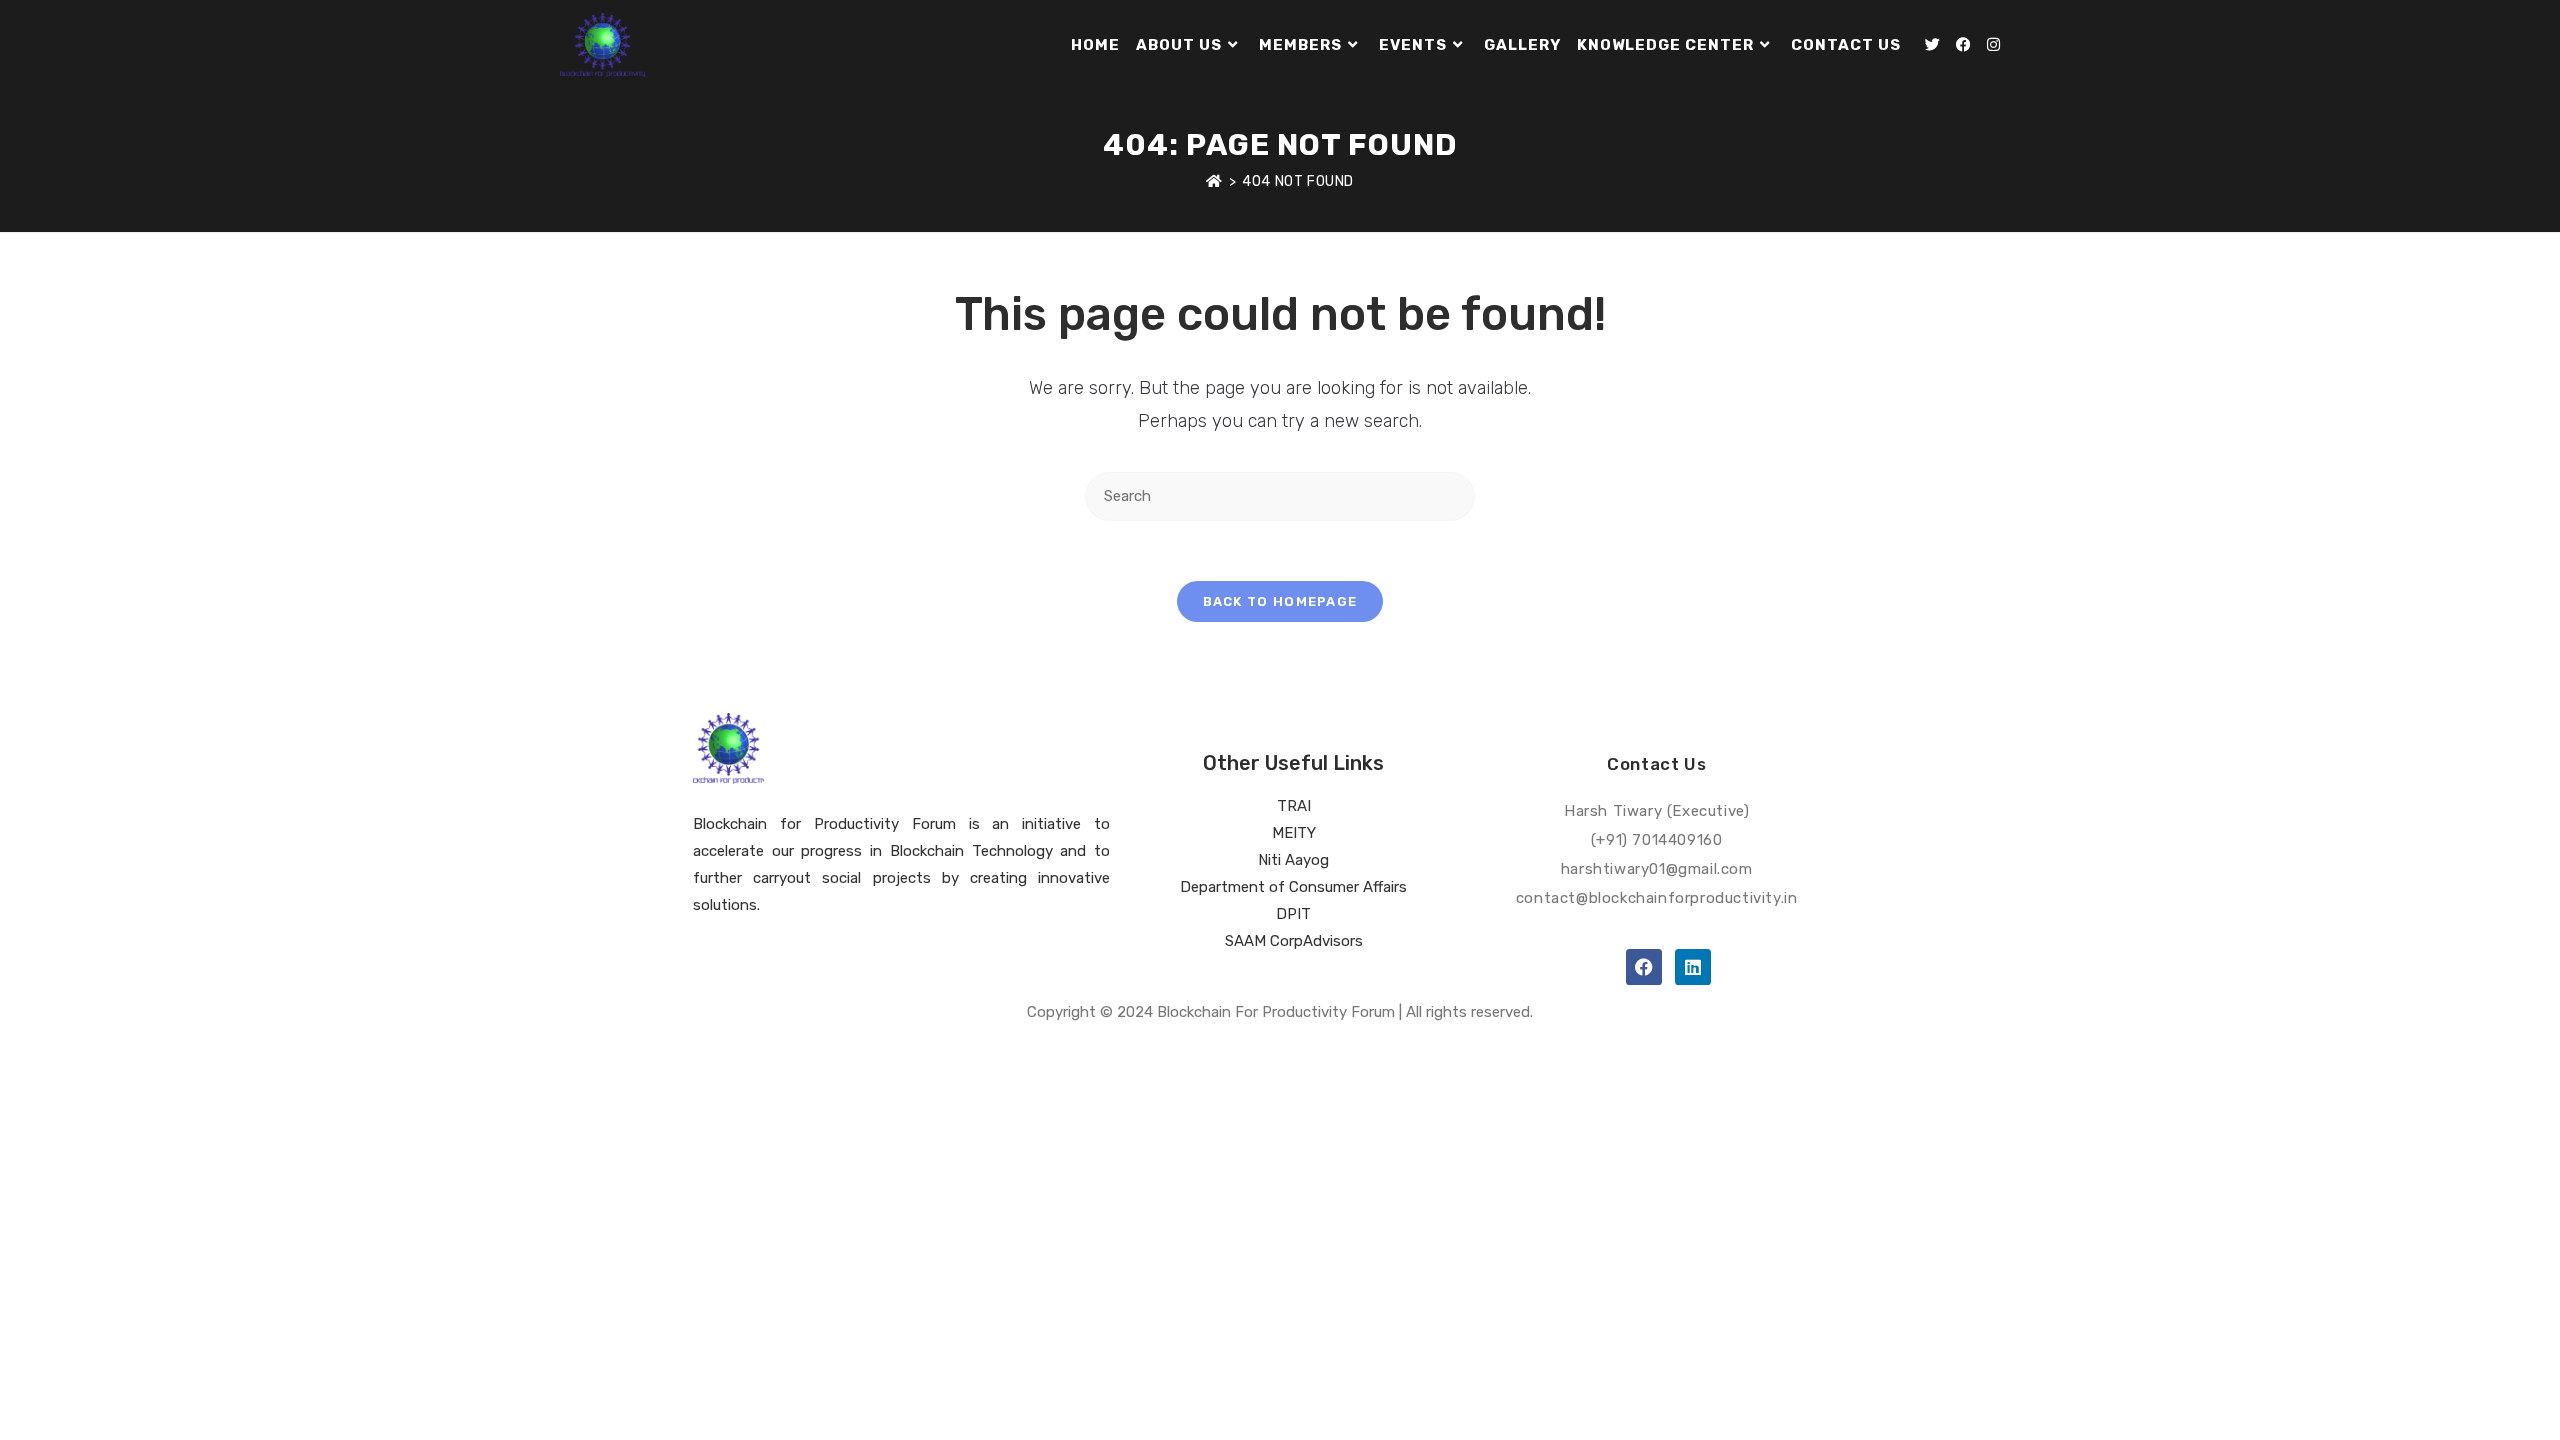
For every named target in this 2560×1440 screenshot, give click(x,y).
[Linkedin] (1693, 967)
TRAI (1294, 806)
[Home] (1214, 181)
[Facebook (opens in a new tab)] (1963, 45)
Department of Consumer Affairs (1293, 887)
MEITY (1294, 833)
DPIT (1293, 914)
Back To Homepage (1280, 601)
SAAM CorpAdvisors (1294, 941)
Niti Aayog (1293, 860)
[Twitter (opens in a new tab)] (1932, 45)
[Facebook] (1644, 967)
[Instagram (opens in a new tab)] (1993, 45)
